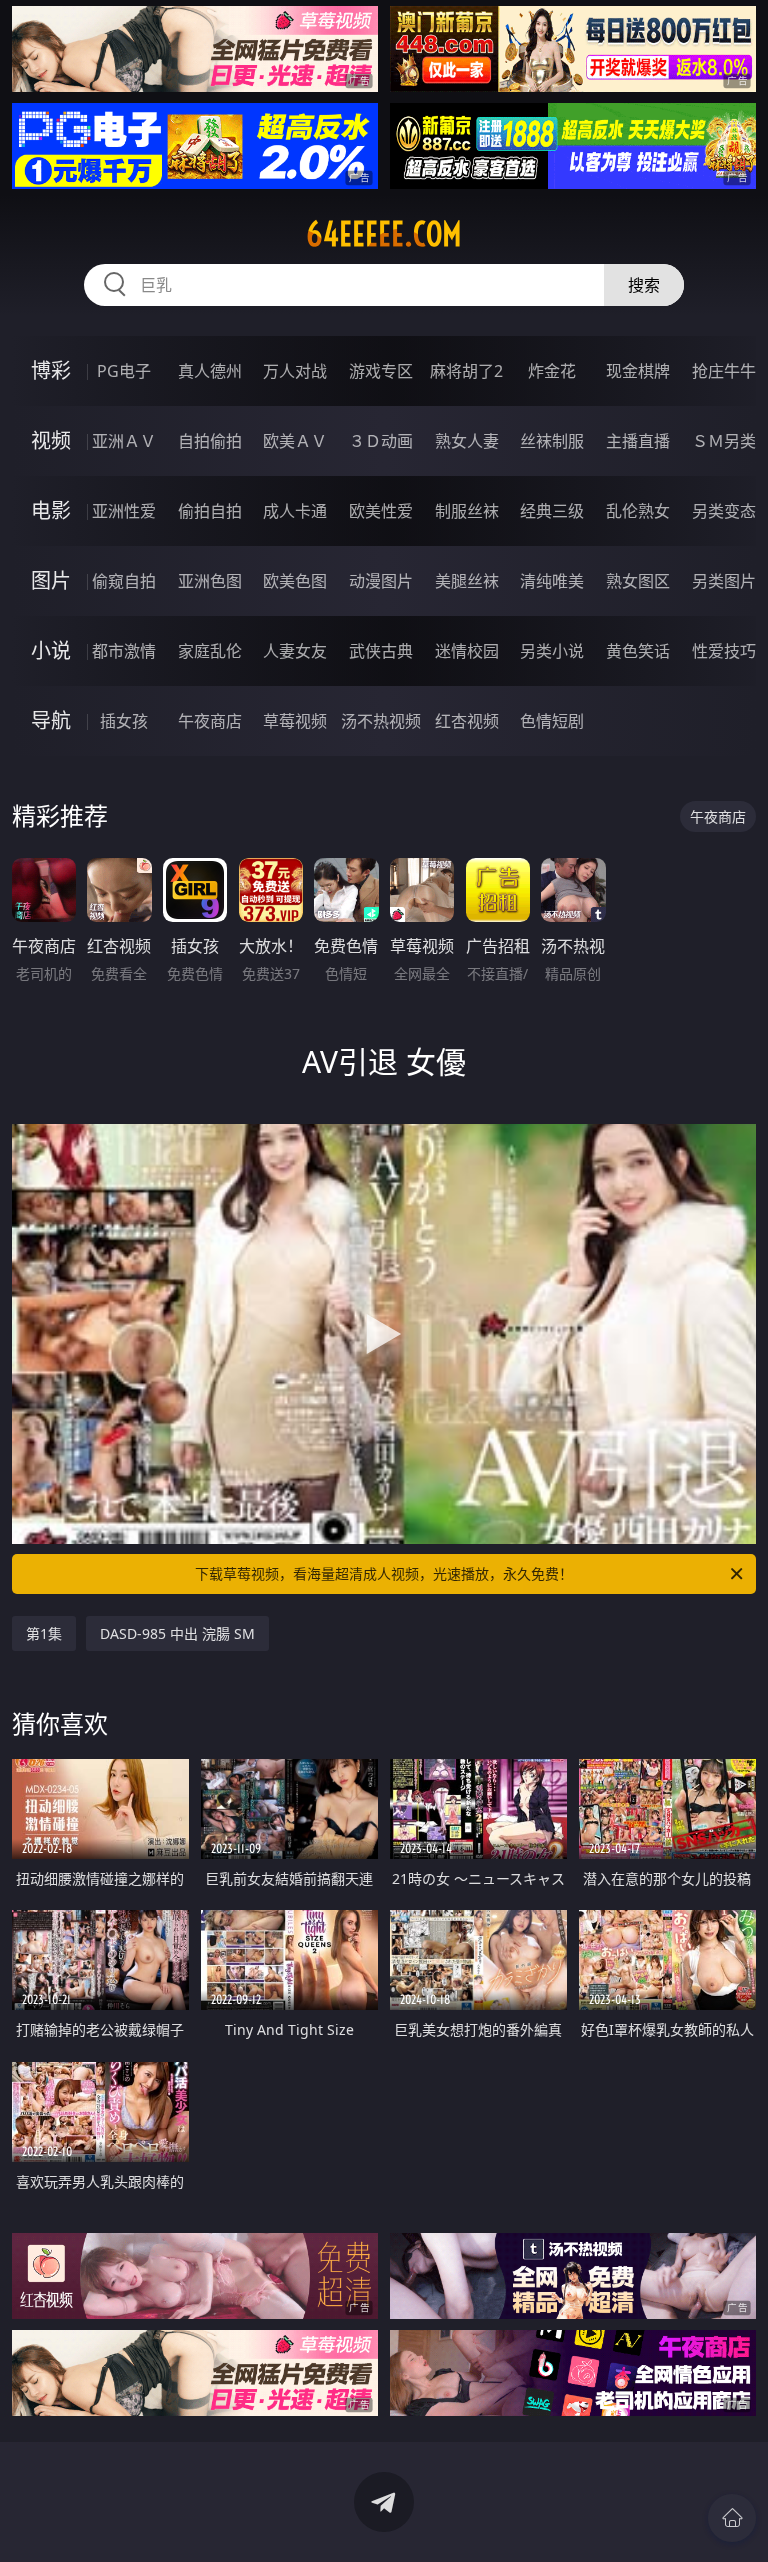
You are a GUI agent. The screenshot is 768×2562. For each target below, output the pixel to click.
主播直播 (638, 441)
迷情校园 (467, 651)
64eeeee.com (384, 234)
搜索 (644, 285)
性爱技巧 (724, 651)
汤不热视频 (381, 721)
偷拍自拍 (210, 511)
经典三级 (552, 511)
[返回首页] (732, 2518)
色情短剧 (552, 721)
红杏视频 (467, 721)
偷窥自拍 (124, 581)
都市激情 (124, 651)
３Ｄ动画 (381, 441)
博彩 (51, 370)
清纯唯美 (552, 581)
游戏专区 (381, 371)
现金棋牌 (638, 371)
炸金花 (552, 371)
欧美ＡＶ (295, 441)
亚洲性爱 (124, 511)
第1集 (44, 1633)
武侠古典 (381, 651)
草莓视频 (295, 721)
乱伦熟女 (638, 511)
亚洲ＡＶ (124, 441)
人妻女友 (295, 651)
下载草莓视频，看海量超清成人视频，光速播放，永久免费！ (384, 1573)
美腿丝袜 (467, 581)
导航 (51, 720)
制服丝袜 (467, 511)
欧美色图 (295, 581)
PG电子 (124, 371)
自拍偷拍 (210, 441)
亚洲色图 (210, 581)
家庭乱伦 (210, 651)
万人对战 (295, 371)
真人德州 (210, 371)
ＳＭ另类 (724, 441)
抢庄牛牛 (724, 371)
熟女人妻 (467, 441)
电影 (51, 510)
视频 (51, 440)
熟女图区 (638, 581)
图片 (51, 580)
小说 (51, 650)
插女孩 (124, 721)
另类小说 (552, 651)
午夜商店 (210, 721)
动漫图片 (381, 581)
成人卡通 (295, 511)
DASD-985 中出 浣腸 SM (177, 1633)
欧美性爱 (381, 511)
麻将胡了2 (466, 371)
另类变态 (724, 511)
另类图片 (724, 581)
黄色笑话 (638, 651)
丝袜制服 (552, 441)
